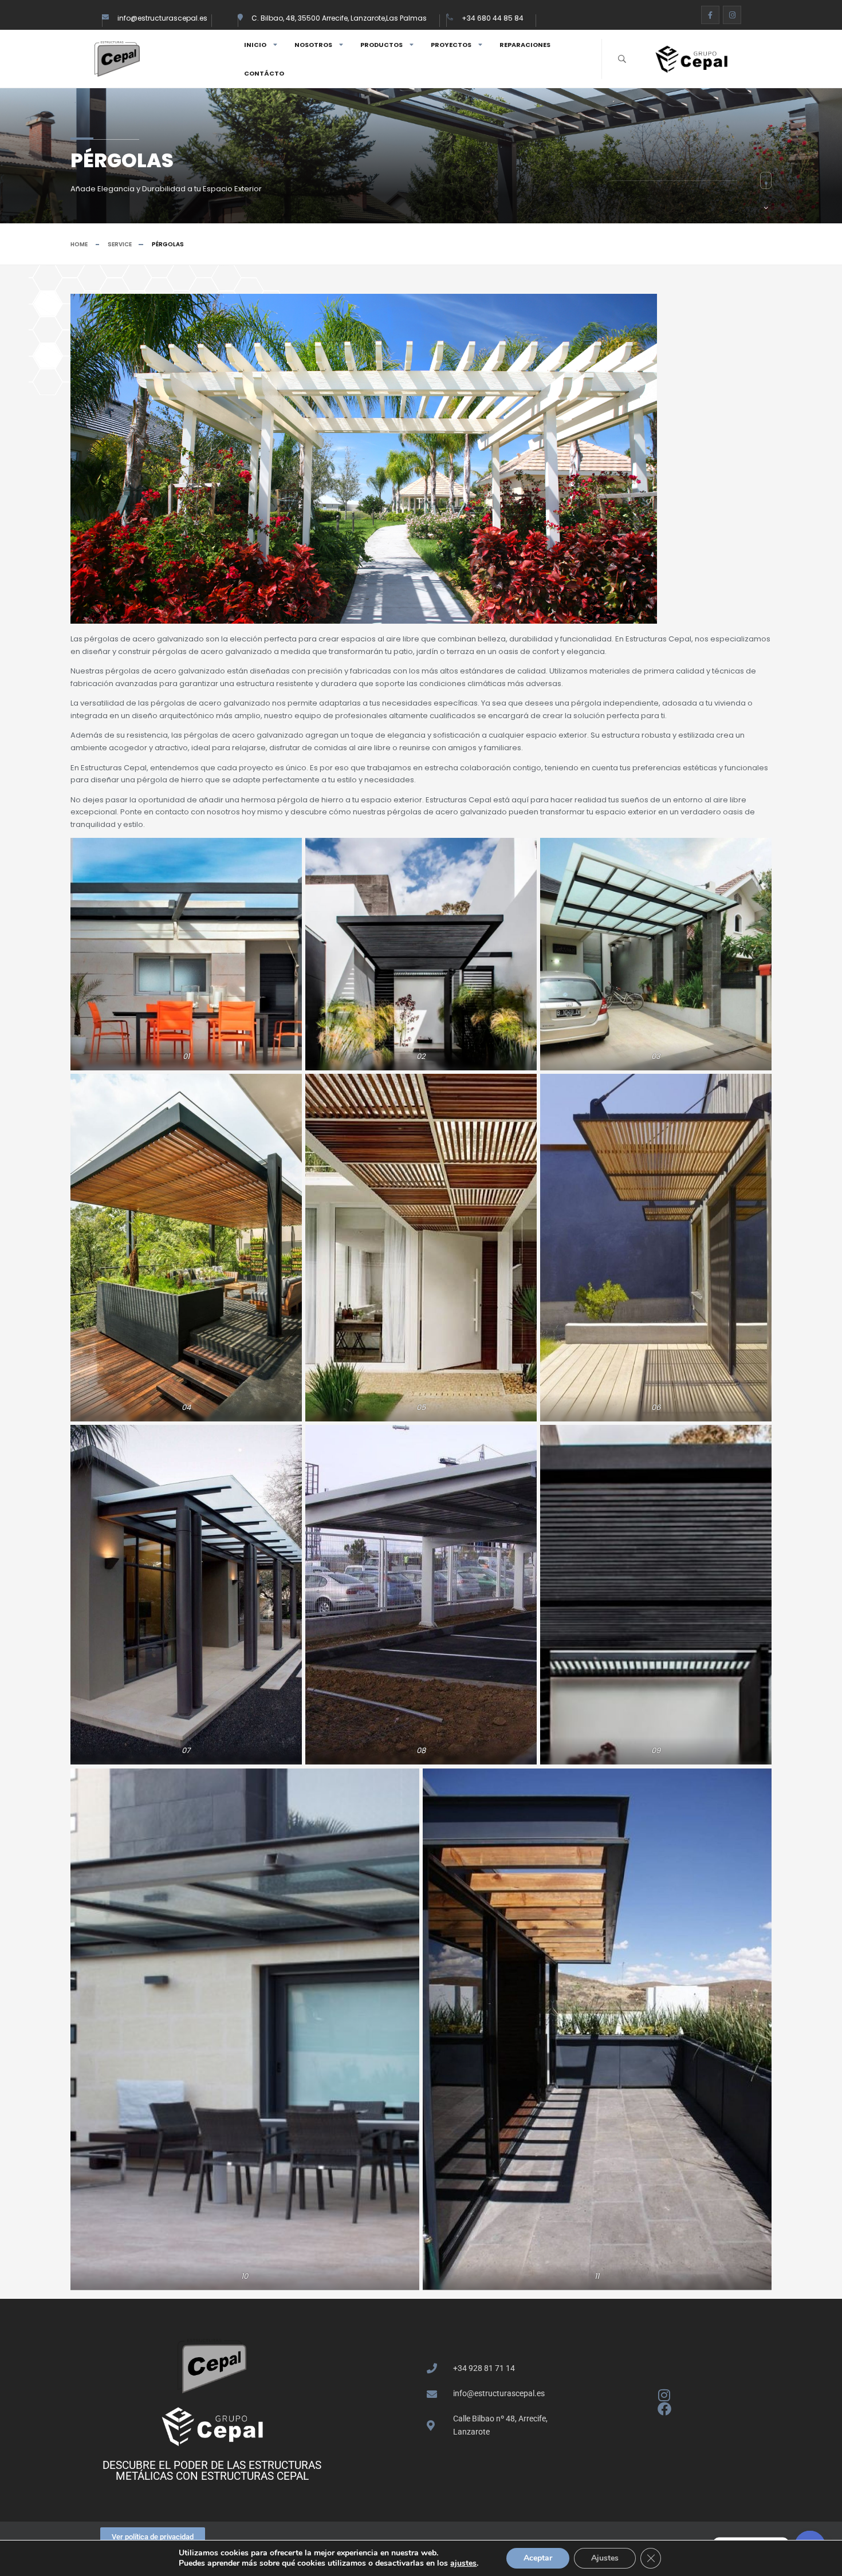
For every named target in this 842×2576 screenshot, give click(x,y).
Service (120, 244)
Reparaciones (525, 45)
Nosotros (313, 45)
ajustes (463, 2563)
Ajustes (605, 2558)
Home (79, 244)
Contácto (264, 73)
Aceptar (538, 2558)
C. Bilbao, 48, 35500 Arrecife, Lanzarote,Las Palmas (339, 18)
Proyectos (451, 45)
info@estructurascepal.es (162, 18)
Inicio (255, 45)
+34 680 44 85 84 (493, 18)
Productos (381, 45)
